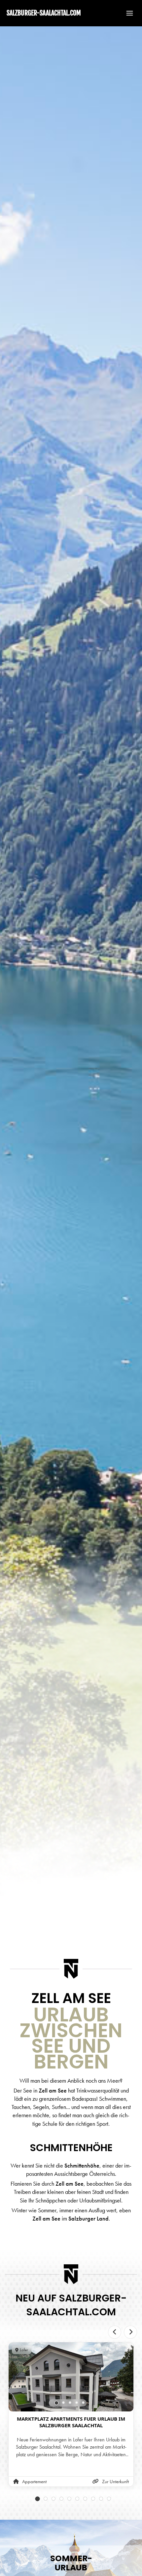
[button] (126, 13)
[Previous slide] (115, 2332)
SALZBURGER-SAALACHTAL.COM (44, 13)
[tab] (57, 2403)
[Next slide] (130, 2332)
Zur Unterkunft (115, 2482)
